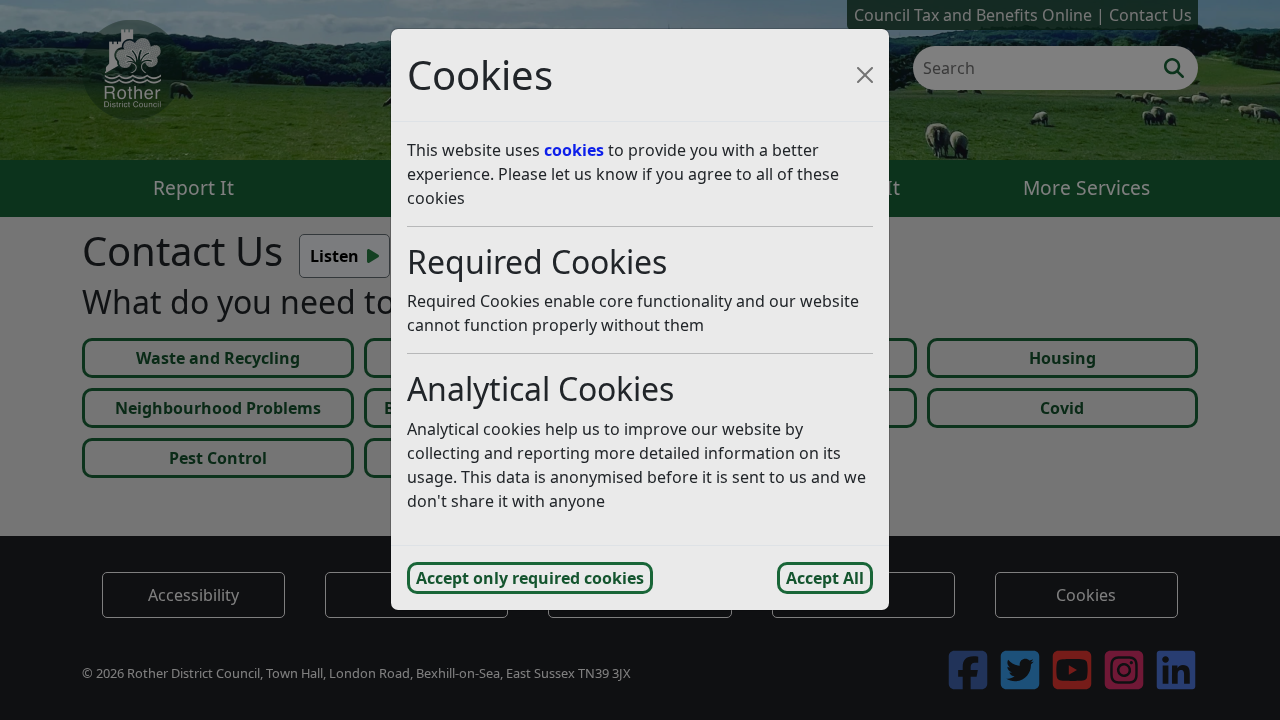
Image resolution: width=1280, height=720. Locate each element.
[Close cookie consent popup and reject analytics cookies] (865, 75)
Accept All (825, 578)
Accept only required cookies (530, 578)
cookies (574, 150)
